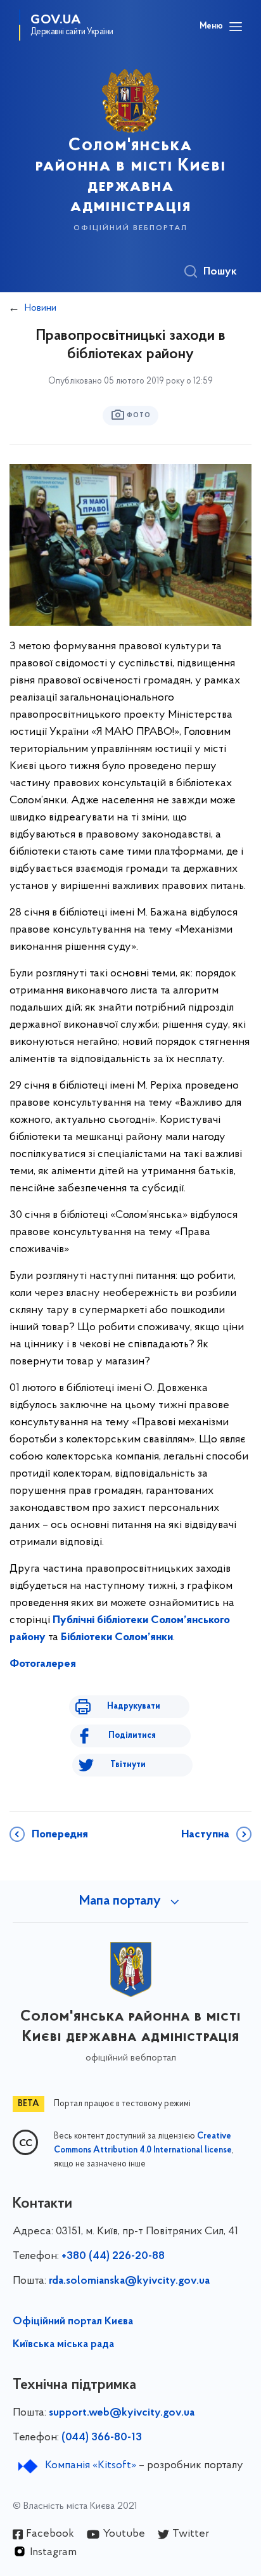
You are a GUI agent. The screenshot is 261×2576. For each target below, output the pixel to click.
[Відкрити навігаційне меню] (236, 27)
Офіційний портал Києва (73, 2322)
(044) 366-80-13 (102, 2438)
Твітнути (128, 1765)
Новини (41, 308)
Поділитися (132, 1736)
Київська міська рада (63, 2345)
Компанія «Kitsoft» (91, 2466)
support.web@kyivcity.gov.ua (122, 2413)
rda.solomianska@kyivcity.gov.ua (129, 2281)
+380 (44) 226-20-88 (113, 2256)
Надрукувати (134, 1706)
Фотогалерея (43, 1664)
